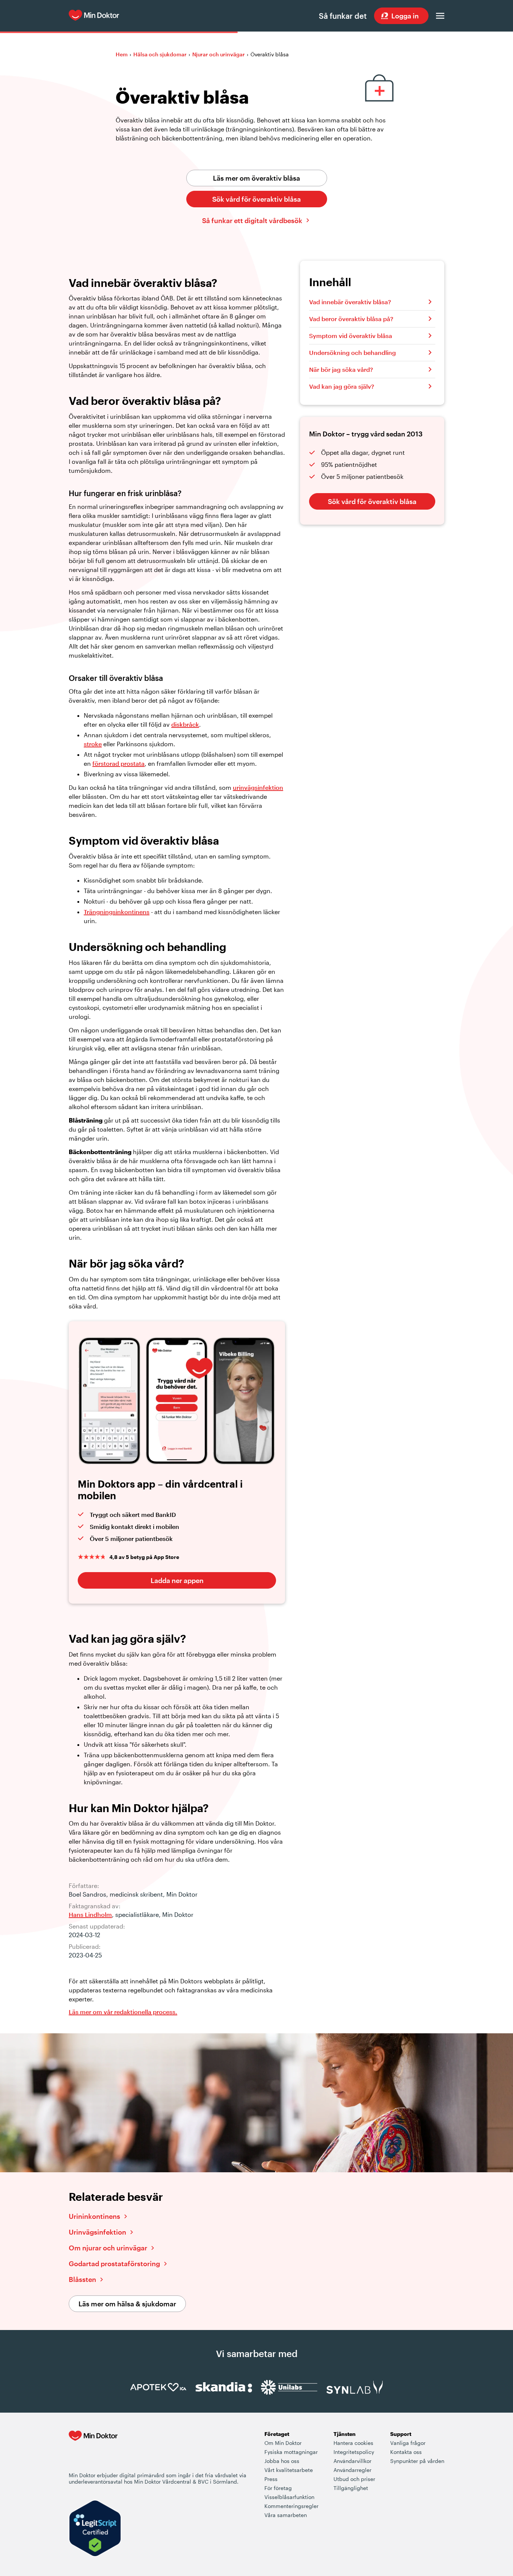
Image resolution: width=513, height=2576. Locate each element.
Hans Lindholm (90, 1914)
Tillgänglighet (351, 2488)
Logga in (405, 16)
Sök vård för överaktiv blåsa (256, 199)
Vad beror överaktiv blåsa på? (351, 319)
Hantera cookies (353, 2443)
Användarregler (352, 2470)
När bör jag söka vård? (341, 369)
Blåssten (82, 2279)
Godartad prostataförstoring (114, 2264)
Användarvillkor (352, 2461)
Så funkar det (343, 16)
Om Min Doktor (283, 2443)
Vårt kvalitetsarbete (289, 2470)
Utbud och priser (354, 2479)
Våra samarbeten (286, 2515)
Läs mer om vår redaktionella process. (123, 2012)
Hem (122, 54)
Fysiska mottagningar (291, 2452)
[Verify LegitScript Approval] (95, 2529)
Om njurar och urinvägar (108, 2248)
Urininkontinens (94, 2216)
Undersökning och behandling (352, 352)
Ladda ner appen (177, 1580)
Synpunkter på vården (417, 2461)
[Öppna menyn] (440, 16)
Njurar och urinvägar (219, 54)
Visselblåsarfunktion (289, 2497)
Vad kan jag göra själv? (342, 386)
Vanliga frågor (408, 2443)
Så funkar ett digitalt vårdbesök (252, 220)
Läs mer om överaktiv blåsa (256, 178)
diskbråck (185, 724)
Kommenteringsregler (291, 2506)
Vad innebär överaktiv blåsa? (350, 302)
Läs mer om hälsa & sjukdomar (127, 2304)
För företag (278, 2488)
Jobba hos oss (282, 2461)
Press (271, 2479)
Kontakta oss (406, 2452)
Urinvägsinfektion (97, 2232)
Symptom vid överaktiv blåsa (351, 336)
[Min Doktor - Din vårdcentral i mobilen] (93, 2451)
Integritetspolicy (354, 2452)
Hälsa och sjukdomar (160, 54)
